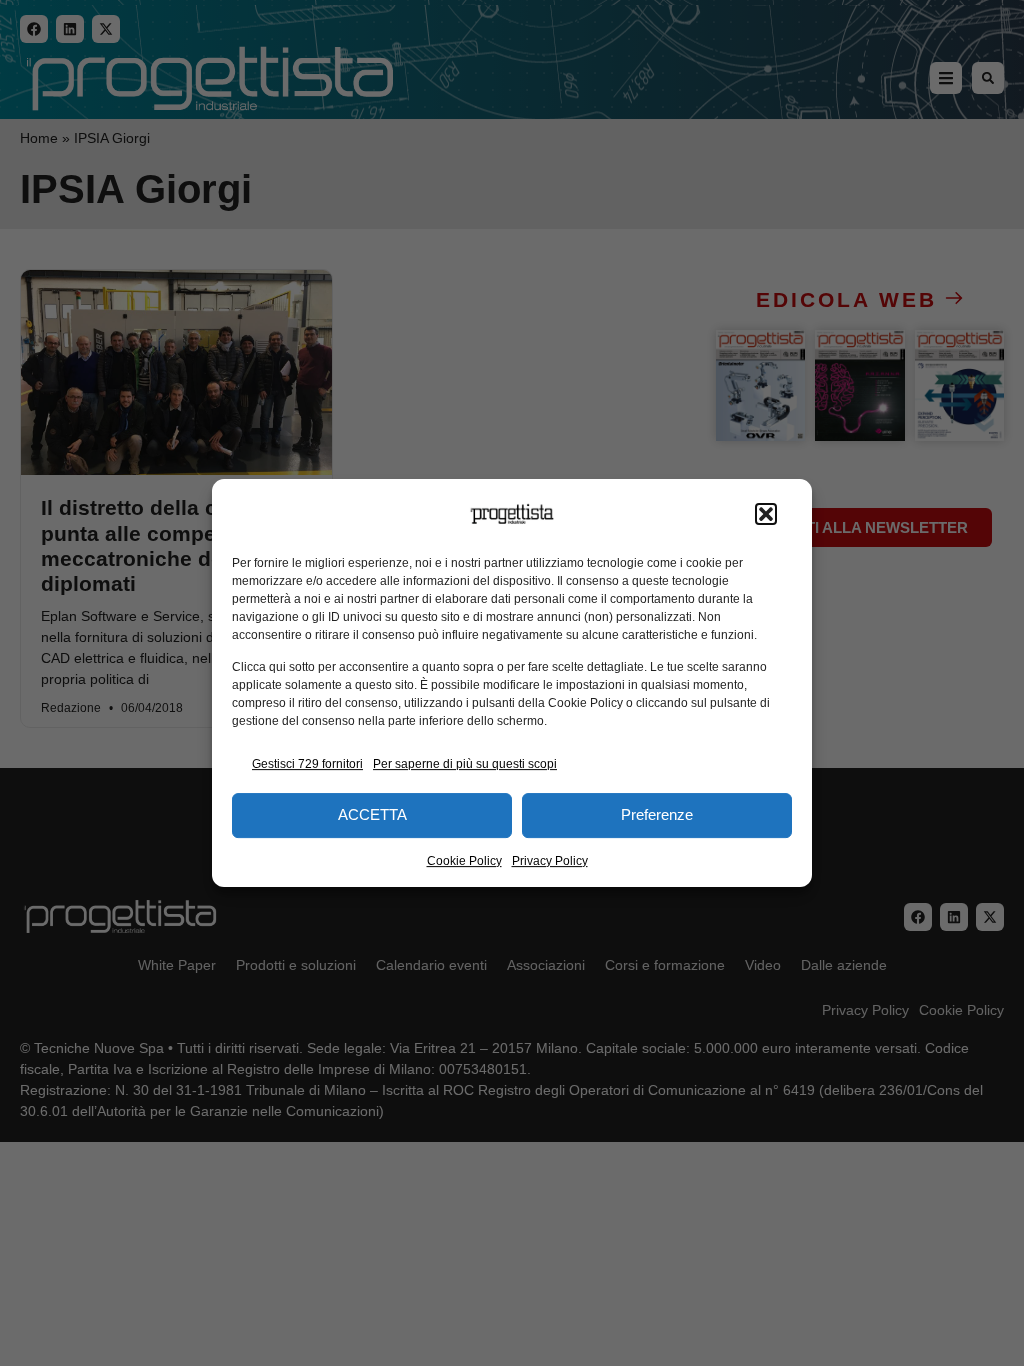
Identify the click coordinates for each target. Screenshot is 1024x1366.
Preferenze (657, 814)
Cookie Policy (464, 861)
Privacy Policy (550, 861)
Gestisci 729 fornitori (307, 764)
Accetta (372, 814)
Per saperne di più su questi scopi (465, 764)
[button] (766, 514)
